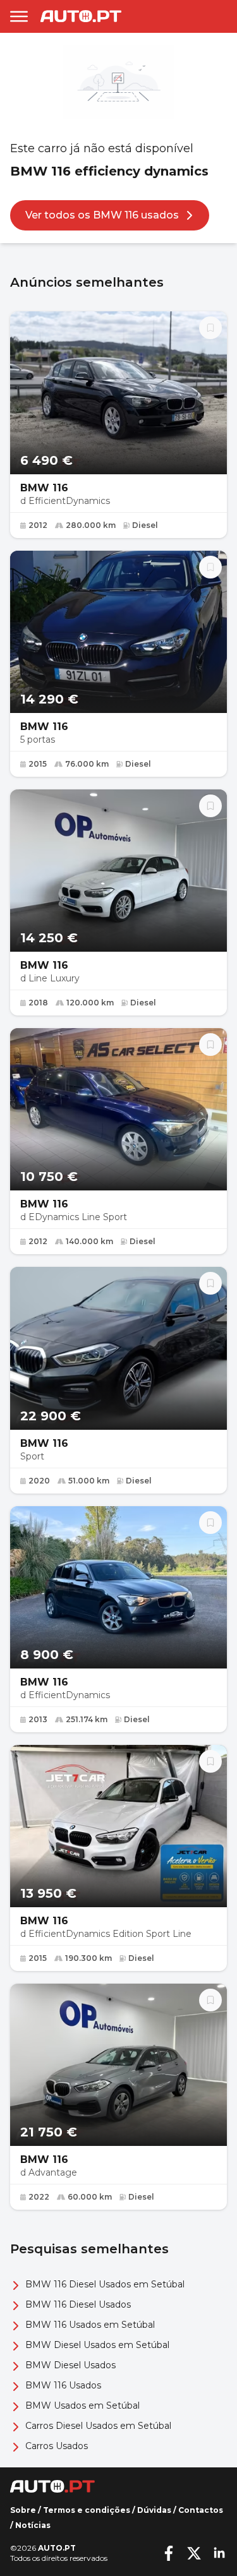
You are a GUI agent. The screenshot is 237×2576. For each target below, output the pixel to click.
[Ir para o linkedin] (219, 2553)
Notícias (33, 2525)
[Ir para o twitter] (194, 2553)
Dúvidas (154, 2510)
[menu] (19, 16)
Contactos (201, 2510)
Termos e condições (87, 2510)
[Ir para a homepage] (81, 16)
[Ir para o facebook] (169, 2553)
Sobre (23, 2510)
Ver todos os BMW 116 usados (102, 215)
